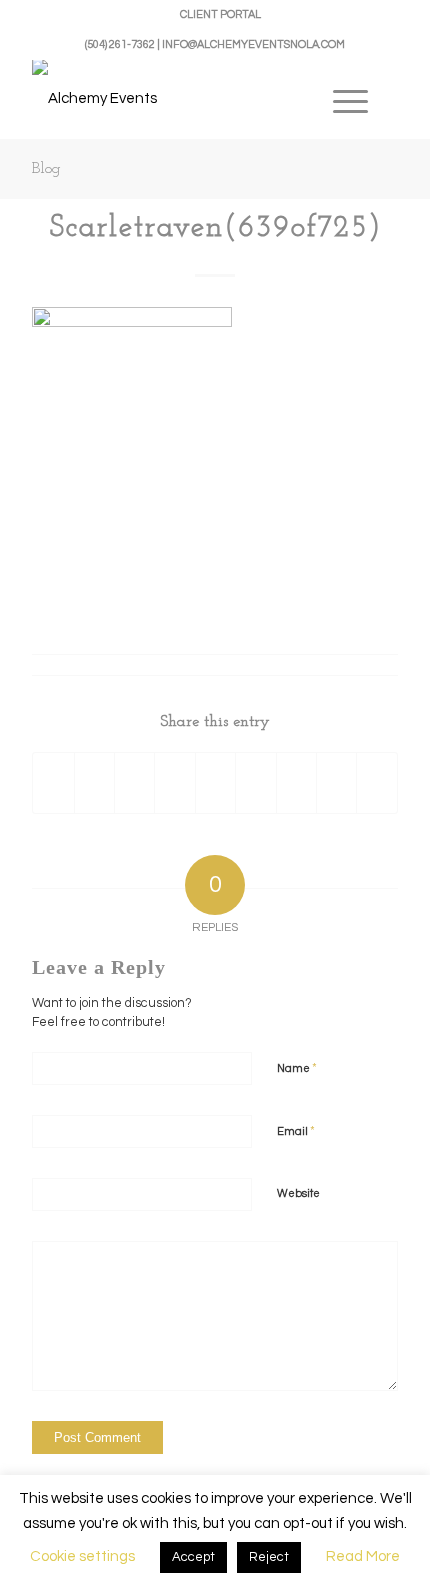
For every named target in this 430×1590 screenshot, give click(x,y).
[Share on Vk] (296, 783)
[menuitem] (220, 15)
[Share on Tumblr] (255, 783)
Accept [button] (193, 1557)
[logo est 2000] (178, 99)
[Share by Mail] (377, 783)
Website (298, 1193)
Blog (46, 169)
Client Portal (220, 14)
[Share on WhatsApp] (134, 783)
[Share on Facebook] (53, 783)
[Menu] (350, 99)
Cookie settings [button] (82, 1556)
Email (296, 1131)
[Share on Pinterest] (174, 783)
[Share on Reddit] (336, 783)
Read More (363, 1556)
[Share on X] (94, 783)
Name (297, 1068)
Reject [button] (269, 1557)
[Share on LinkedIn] (215, 783)
